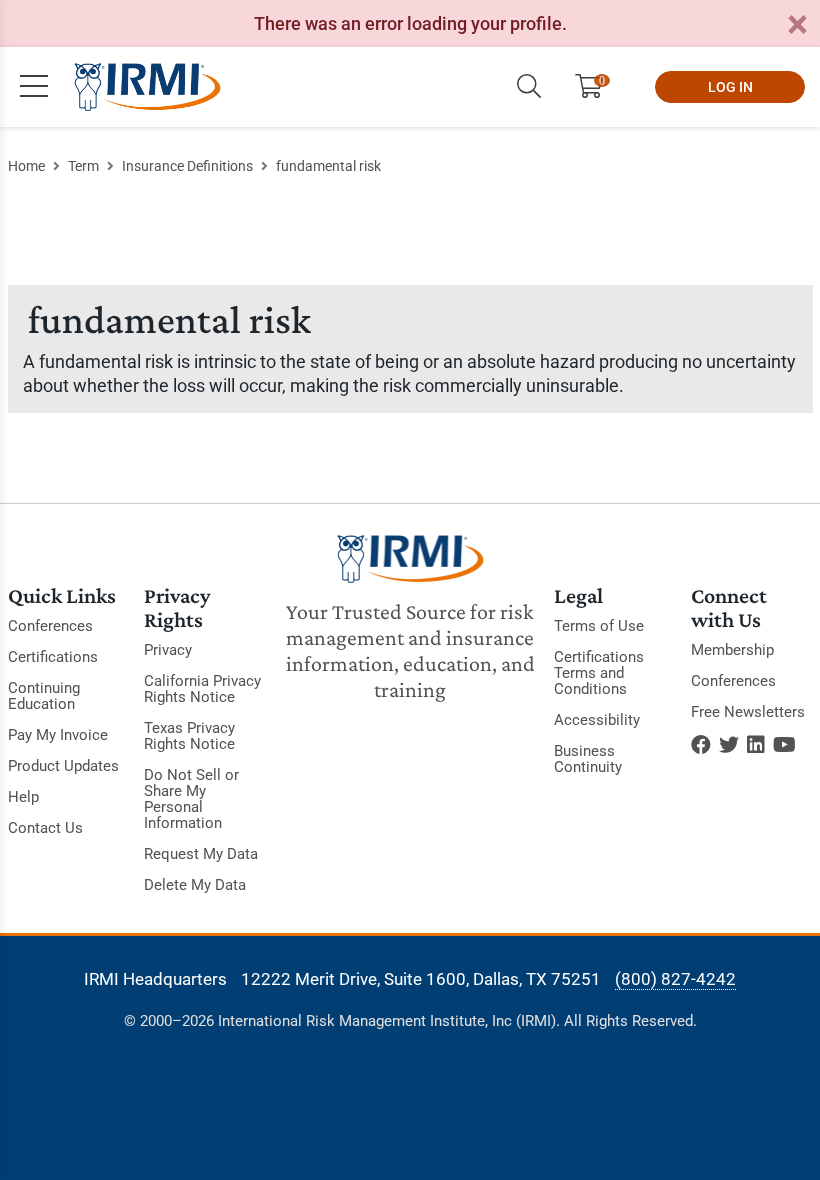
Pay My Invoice (58, 735)
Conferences (50, 626)
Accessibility (597, 720)
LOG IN (730, 87)
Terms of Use (599, 626)
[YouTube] (784, 745)
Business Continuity (588, 759)
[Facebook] (701, 745)
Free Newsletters (748, 712)
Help (23, 797)
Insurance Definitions (187, 166)
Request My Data (201, 854)
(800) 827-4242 (675, 979)
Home (26, 166)
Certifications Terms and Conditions (599, 673)
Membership (732, 650)
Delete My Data (195, 885)
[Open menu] (34, 87)
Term (83, 166)
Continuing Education (44, 696)
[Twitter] (729, 745)
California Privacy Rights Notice (202, 689)
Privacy (168, 650)
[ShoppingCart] (596, 87)
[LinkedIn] (756, 745)
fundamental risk (328, 166)
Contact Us (45, 828)
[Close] (797, 25)
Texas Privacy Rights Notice (189, 736)
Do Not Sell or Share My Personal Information (191, 799)
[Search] (529, 87)
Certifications (53, 657)
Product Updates (63, 766)
